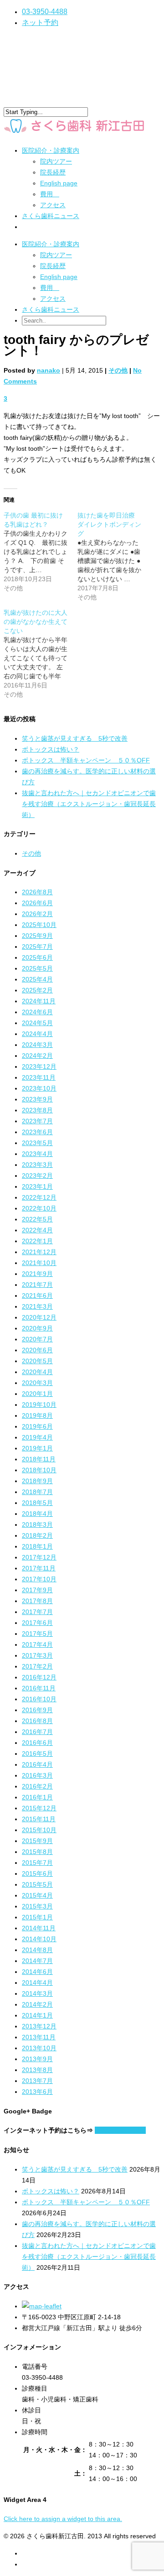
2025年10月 (39, 925)
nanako (49, 370)
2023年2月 (37, 1176)
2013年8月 (37, 2070)
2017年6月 (37, 1623)
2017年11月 (39, 1568)
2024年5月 (37, 1023)
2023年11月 (39, 1077)
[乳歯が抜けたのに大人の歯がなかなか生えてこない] (41, 653)
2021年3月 (37, 1306)
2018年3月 (37, 1525)
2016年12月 (39, 1677)
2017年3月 (37, 1655)
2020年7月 (37, 1339)
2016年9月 (37, 1710)
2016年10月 (39, 1699)
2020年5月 (37, 1361)
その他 (118, 370)
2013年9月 (37, 2059)
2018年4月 (37, 1514)
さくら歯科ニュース (51, 216)
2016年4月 (37, 1764)
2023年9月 (37, 1099)
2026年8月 (37, 892)
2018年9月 (37, 1481)
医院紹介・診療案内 (51, 244)
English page (59, 183)
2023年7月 (37, 1121)
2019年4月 (37, 1437)
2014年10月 (39, 1939)
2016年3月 (37, 1775)
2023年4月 (37, 1154)
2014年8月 (37, 1950)
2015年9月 (37, 1841)
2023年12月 (39, 1066)
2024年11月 (39, 1001)
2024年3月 (37, 1045)
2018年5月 (37, 1503)
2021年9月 (37, 1274)
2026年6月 (37, 903)
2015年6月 (37, 1873)
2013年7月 (37, 2081)
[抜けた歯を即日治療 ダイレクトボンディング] (114, 556)
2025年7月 (37, 947)
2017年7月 (37, 1612)
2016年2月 (37, 1786)
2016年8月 (37, 1721)
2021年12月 (39, 1252)
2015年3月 (37, 1906)
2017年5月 (37, 1634)
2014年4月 (37, 1983)
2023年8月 (37, 1110)
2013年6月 (37, 2092)
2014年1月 (37, 2015)
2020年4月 (37, 1372)
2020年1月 (37, 1394)
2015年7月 (37, 1863)
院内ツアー (56, 161)
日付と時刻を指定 (120, 2130)
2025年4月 (37, 979)
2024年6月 (37, 1012)
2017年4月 (37, 1644)
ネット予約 (40, 22)
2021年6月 (37, 1295)
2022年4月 (37, 1230)
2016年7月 (37, 1732)
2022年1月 (37, 1241)
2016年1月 (37, 1797)
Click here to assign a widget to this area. (63, 2519)
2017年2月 (37, 1666)
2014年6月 (37, 1972)
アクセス (53, 205)
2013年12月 (39, 2026)
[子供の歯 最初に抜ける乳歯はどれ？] (41, 552)
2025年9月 (37, 936)
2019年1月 (37, 1448)
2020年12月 (39, 1317)
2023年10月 (39, 1088)
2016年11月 (39, 1688)
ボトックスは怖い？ (51, 749)
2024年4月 (37, 1034)
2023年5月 (37, 1143)
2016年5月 (37, 1754)
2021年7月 (37, 1285)
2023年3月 (37, 1165)
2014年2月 (37, 2004)
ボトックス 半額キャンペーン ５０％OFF (86, 760)
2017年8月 (37, 1601)
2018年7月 (37, 1492)
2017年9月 (37, 1590)
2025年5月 (37, 968)
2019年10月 (39, 1405)
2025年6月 (37, 957)
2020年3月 (37, 1383)
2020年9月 (37, 1328)
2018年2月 (37, 1535)
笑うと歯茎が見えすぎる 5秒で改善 (75, 738)
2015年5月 (37, 1884)
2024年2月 (37, 1056)
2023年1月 (37, 1186)
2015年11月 (39, 1819)
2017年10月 (39, 1579)
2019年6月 (37, 1426)
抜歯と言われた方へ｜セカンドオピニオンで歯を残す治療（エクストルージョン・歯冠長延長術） (89, 804)
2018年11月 (39, 1459)
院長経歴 (53, 172)
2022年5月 (37, 1219)
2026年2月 (37, 914)
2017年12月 (39, 1557)
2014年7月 (37, 1961)
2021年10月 (39, 1263)
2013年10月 (39, 2048)
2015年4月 (37, 1895)
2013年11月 (39, 2037)
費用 (50, 194)
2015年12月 (39, 1808)
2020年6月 (37, 1350)
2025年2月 (37, 990)
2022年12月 (39, 1197)
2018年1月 (37, 1546)
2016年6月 (37, 1743)
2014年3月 (37, 1993)
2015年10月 (39, 1830)
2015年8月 (37, 1852)
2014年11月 (39, 1928)
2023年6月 (37, 1132)
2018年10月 (39, 1470)
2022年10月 (39, 1208)
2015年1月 (37, 1917)
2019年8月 (37, 1415)
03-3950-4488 (45, 12)
